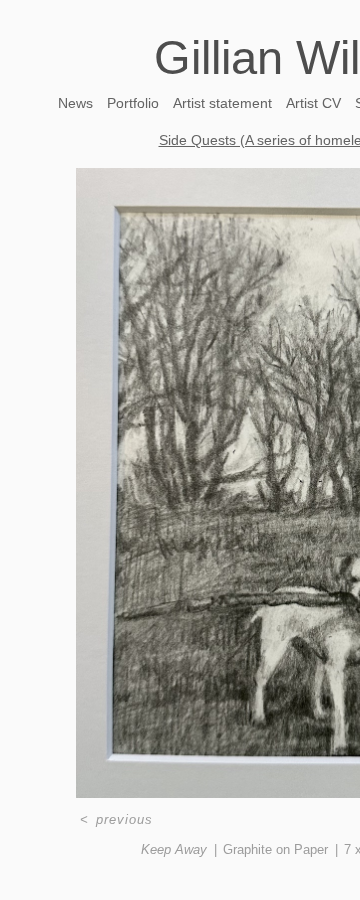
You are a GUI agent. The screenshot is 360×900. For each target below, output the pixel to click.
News (75, 103)
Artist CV (313, 103)
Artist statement (222, 103)
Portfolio (133, 103)
